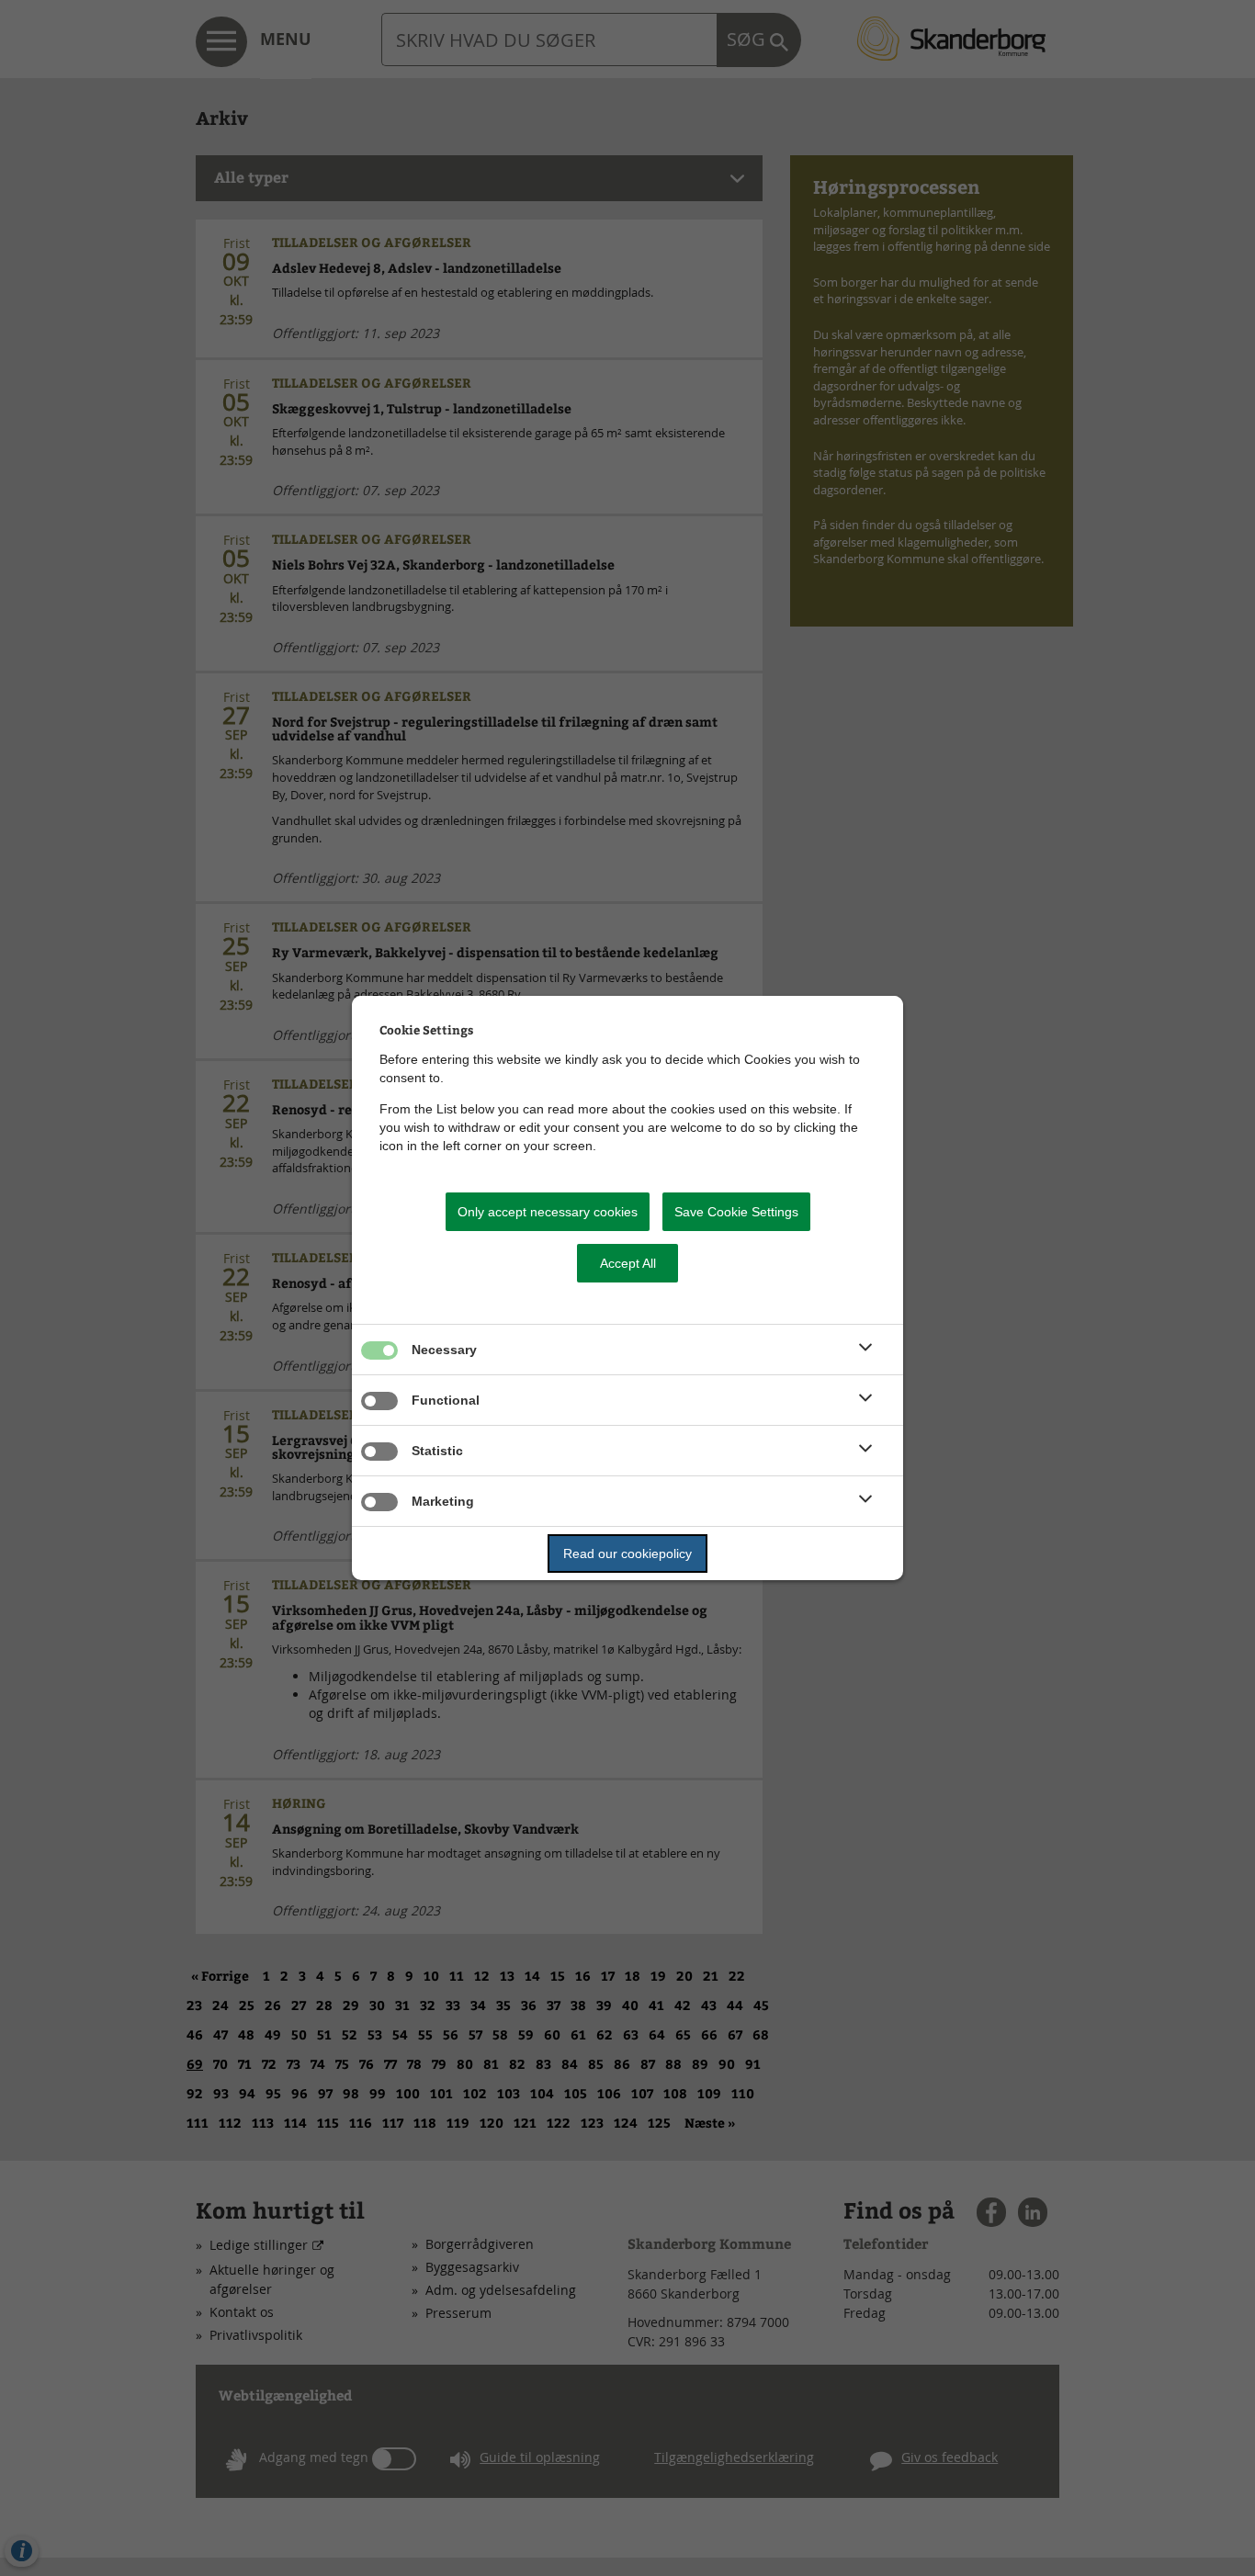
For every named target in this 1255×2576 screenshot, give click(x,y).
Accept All (628, 1263)
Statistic (437, 1451)
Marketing (443, 1501)
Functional (446, 1400)
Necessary (444, 1350)
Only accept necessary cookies (548, 1212)
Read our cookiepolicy (627, 1554)
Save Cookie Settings (736, 1212)
